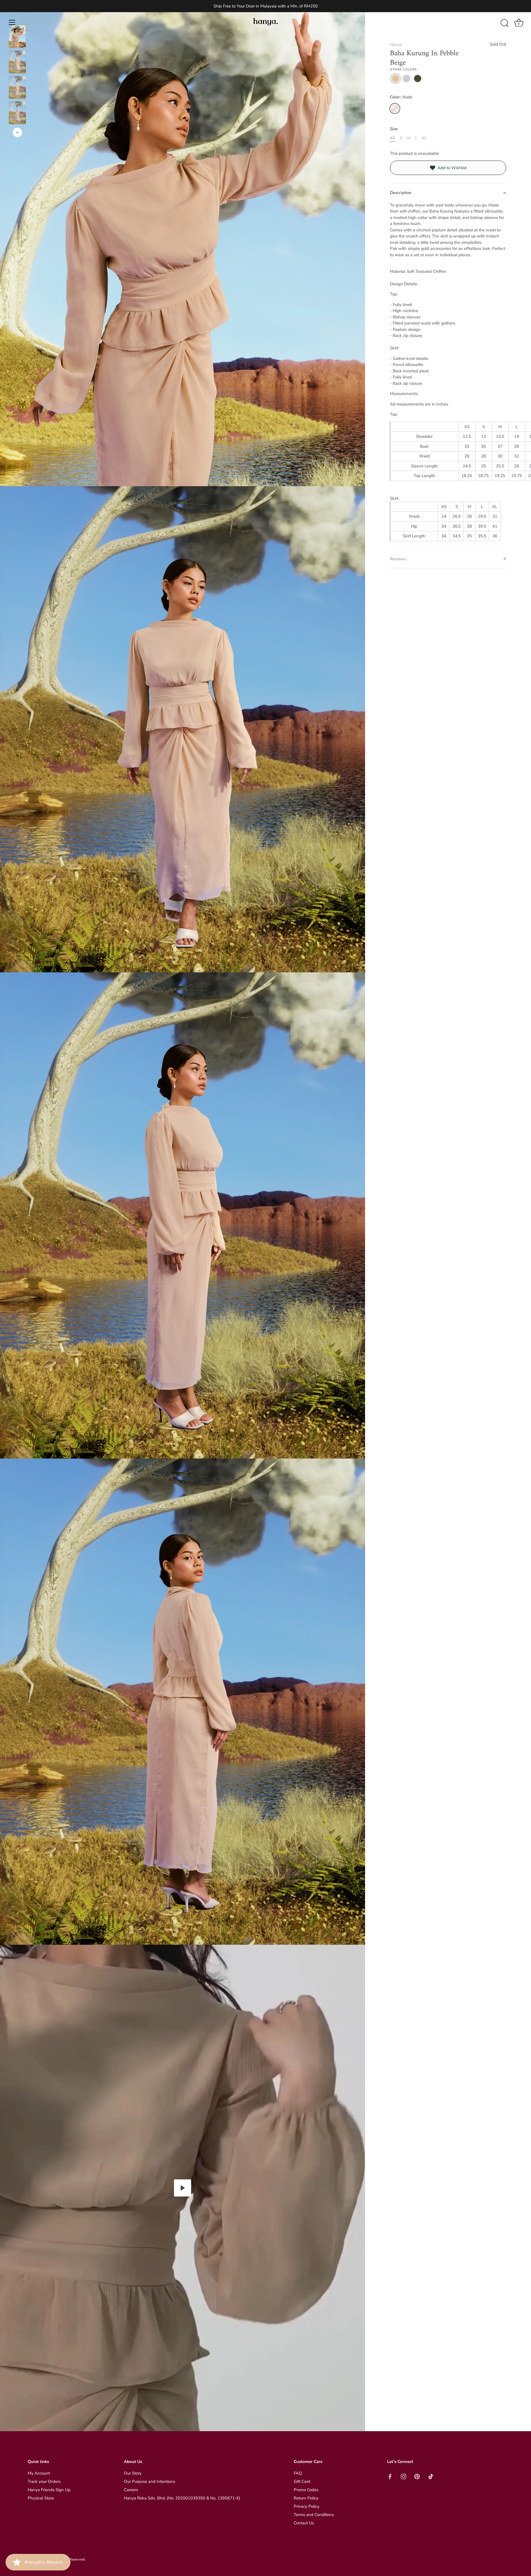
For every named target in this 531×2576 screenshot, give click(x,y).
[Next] (17, 132)
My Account (39, 2473)
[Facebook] (446, 2556)
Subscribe (462, 2539)
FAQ (298, 2473)
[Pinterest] (467, 2556)
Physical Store (41, 2498)
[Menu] (12, 22)
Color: (401, 97)
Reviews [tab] (398, 559)
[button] (395, 78)
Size (394, 129)
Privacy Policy (307, 2506)
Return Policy (306, 2498)
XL (424, 138)
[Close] (517, 2478)
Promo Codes (306, 2490)
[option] (17, 38)
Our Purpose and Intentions (149, 2481)
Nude (395, 108)
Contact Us (304, 2523)
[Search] (504, 23)
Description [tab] (401, 193)
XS (393, 138)
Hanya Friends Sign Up (49, 2490)
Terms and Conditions (314, 2515)
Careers (131, 2490)
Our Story (133, 2473)
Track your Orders (44, 2481)
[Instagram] (457, 2556)
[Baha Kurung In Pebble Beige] (17, 37)
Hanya (396, 44)
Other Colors (403, 70)
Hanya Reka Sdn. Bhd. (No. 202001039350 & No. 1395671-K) (182, 2498)
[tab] (448, 376)
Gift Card (302, 2481)
